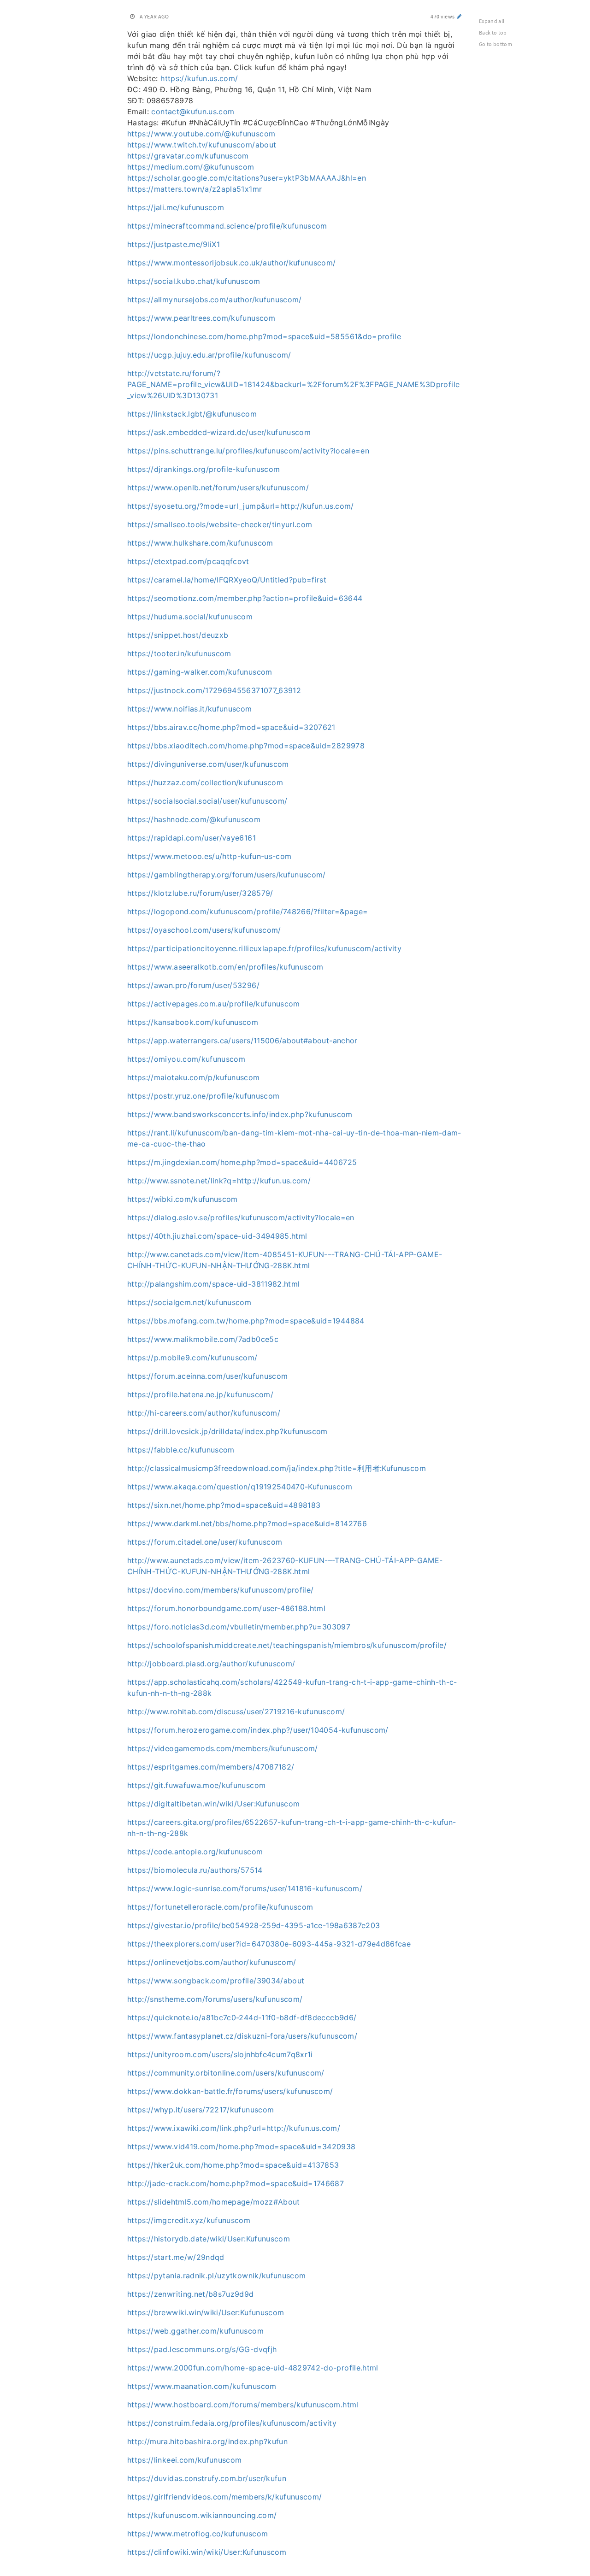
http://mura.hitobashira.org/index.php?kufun (207, 2441)
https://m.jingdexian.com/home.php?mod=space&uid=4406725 (242, 1162)
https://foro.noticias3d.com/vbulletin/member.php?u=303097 (239, 1627)
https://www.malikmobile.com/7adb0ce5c (203, 1339)
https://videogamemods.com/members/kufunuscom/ (223, 1748)
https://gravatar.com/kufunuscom (188, 156)
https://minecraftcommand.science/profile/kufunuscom (227, 226)
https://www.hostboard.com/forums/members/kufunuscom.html (243, 2405)
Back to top (493, 32)
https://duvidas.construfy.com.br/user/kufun (207, 2478)
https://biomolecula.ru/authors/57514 (195, 1870)
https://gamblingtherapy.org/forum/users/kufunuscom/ (227, 875)
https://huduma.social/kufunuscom (190, 617)
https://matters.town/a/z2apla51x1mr (195, 189)
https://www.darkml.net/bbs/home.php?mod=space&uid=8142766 (247, 1523)
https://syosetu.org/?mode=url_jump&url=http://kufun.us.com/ (241, 506)
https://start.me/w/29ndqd (176, 2257)
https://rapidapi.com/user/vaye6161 (192, 838)
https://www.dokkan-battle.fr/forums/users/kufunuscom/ (230, 2091)
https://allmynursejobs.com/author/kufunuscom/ (215, 300)
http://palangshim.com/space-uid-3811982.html (213, 1284)
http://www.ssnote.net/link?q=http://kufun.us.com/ (219, 1181)
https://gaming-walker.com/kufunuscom (200, 672)
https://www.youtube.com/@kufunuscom (201, 134)
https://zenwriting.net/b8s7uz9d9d (191, 2294)
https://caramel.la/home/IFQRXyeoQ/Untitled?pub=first (227, 580)
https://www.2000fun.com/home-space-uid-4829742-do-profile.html (253, 2368)
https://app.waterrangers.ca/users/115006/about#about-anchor (242, 1041)
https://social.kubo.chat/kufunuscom (194, 281)
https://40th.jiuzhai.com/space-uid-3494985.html (217, 1236)
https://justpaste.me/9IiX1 (174, 244)
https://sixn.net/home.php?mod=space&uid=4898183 (224, 1505)
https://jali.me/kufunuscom (176, 207)
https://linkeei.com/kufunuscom (185, 2460)
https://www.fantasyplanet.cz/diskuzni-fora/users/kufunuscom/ (242, 2036)
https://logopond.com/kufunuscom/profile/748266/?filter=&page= (248, 912)
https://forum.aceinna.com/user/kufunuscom (207, 1376)
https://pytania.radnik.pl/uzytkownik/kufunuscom (216, 2276)
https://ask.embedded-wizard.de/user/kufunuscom (219, 432)
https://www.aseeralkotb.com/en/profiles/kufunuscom (225, 967)
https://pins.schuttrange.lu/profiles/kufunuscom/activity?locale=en (248, 451)
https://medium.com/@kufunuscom (191, 167)
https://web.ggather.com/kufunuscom (195, 2331)
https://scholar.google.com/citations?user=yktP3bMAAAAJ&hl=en (247, 178)
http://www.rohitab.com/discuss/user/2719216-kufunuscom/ (236, 1711)
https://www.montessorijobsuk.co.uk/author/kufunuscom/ (232, 263)
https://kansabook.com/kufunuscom (193, 1022)
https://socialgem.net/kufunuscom (189, 1302)
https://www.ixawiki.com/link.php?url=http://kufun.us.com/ (234, 2128)
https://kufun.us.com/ (199, 78)
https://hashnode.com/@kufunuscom (194, 819)
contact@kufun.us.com (193, 112)
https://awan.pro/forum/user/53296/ (193, 985)
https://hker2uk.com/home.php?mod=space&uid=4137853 (233, 2165)
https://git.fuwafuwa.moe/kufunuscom (196, 1785)
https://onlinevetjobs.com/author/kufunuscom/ (212, 1962)
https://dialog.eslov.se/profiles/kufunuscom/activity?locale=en (241, 1217)
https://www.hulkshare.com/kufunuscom (200, 543)
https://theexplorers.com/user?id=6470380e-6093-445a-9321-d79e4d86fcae (269, 1944)
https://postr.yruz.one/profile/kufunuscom (203, 1096)
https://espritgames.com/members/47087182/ (211, 1767)
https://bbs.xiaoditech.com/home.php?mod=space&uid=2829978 (246, 746)
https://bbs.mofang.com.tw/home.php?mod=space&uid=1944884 (246, 1321)
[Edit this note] (459, 16)
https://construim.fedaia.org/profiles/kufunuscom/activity (232, 2423)
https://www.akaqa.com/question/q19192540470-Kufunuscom (240, 1487)
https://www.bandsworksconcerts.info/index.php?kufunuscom (240, 1114)
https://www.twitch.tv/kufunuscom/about (202, 145)
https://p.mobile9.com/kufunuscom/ (192, 1358)
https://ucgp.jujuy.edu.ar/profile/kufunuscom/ (209, 355)
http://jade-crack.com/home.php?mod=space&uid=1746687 (236, 2183)
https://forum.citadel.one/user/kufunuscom (205, 1542)
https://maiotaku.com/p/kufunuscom (194, 1077)
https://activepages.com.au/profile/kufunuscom (214, 1004)
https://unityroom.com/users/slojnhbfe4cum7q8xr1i (220, 2054)
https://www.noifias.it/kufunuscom (190, 709)
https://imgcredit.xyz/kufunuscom (189, 2220)
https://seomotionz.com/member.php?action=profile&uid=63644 (245, 598)
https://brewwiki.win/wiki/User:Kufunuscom (206, 2312)
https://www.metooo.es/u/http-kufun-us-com (209, 856)
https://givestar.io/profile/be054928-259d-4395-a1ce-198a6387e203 (254, 1925)
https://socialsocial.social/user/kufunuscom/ (207, 801)
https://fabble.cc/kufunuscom (181, 1450)
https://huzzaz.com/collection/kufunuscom (205, 782)
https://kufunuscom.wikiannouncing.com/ (202, 2515)
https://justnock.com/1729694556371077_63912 (214, 690)
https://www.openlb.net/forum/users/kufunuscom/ (218, 488)
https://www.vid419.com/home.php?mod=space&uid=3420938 (242, 2147)
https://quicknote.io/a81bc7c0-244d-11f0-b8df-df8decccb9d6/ (242, 2017)
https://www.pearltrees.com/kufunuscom (201, 318)
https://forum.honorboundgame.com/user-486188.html (226, 1608)
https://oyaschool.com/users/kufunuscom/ (204, 930)
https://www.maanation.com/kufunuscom (202, 2386)
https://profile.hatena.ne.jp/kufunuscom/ (200, 1394)
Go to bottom (496, 44)
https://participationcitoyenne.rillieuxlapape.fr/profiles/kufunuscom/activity (264, 948)
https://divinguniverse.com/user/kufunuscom (208, 764)
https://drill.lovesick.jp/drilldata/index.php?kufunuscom (227, 1431)
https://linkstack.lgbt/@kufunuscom (192, 414)
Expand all (492, 21)
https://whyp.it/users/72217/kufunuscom (201, 2110)
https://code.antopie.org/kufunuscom (195, 1852)
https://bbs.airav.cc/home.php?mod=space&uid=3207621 (231, 727)
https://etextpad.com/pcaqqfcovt (188, 561)
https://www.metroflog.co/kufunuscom (198, 2534)
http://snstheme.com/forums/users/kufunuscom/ (215, 1999)
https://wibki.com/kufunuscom (183, 1199)
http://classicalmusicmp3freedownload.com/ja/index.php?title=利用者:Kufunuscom (277, 1468)
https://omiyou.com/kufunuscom (186, 1059)
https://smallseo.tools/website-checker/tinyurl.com (220, 524)
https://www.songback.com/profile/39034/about (216, 1981)
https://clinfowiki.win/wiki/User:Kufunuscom (207, 2552)
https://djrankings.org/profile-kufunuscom (204, 469)
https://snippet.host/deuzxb (178, 635)
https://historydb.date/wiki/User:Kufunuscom (209, 2239)
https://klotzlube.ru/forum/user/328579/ (200, 893)
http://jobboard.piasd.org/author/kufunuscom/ (211, 1664)
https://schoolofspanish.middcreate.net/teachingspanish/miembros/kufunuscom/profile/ (287, 1645)
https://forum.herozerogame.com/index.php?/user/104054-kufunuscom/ (258, 1730)
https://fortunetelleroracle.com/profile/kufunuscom (220, 1907)
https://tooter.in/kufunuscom (179, 653)
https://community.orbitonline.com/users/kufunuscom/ (226, 2073)
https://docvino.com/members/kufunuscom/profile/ (220, 1590)
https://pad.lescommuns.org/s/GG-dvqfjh (202, 2349)
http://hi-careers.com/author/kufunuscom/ (204, 1413)
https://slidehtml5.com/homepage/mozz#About (214, 2202)
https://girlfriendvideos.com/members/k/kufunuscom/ (225, 2497)
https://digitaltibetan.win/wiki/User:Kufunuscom (213, 1804)
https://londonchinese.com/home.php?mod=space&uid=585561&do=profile (264, 336)
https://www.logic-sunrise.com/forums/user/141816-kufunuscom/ (245, 1888)
